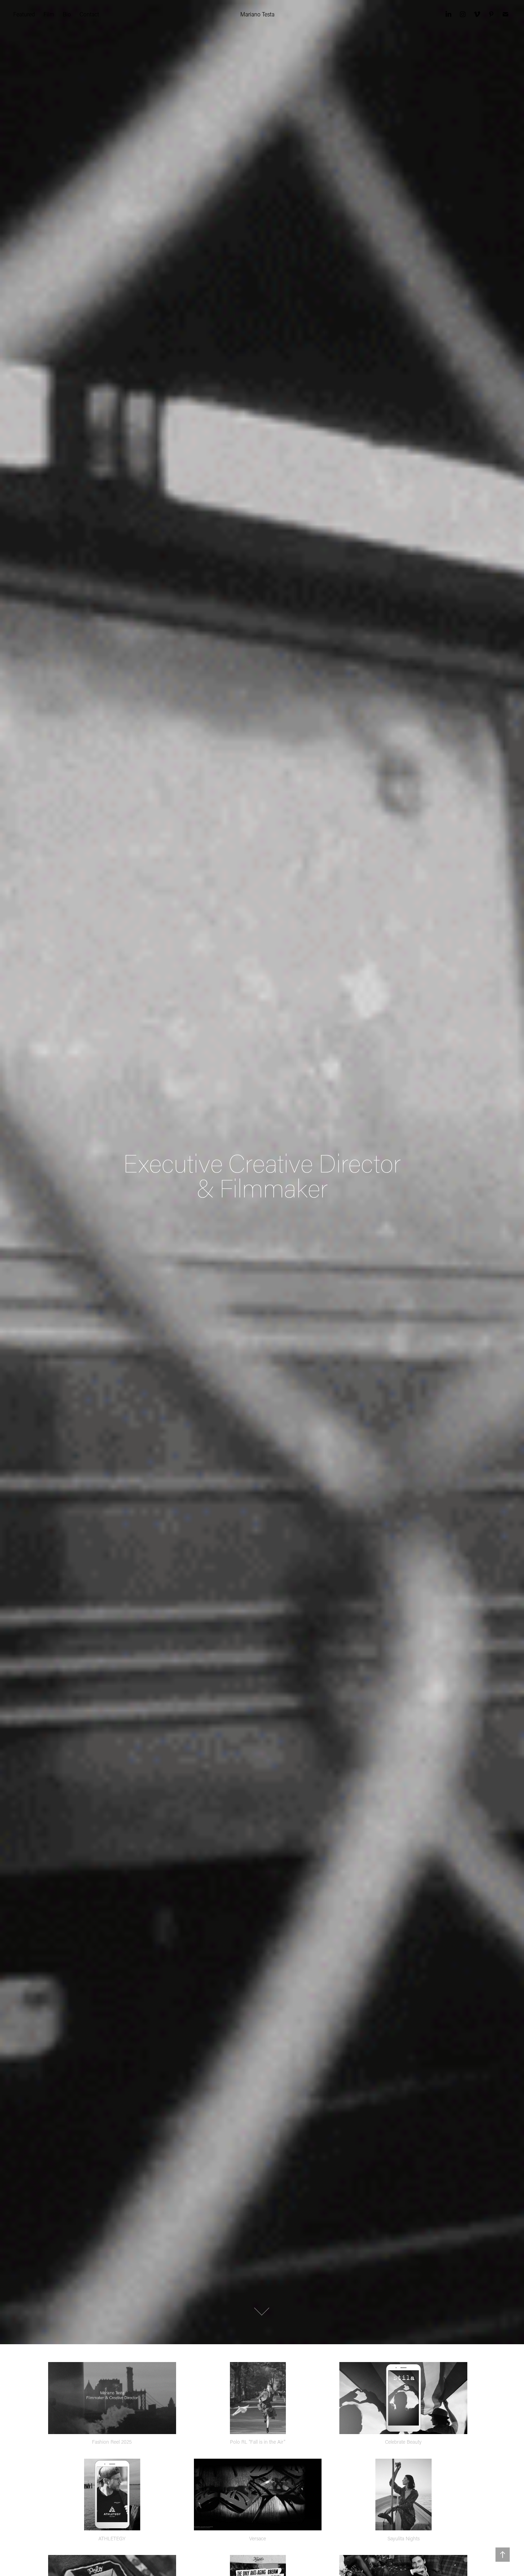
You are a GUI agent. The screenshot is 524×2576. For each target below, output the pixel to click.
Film (49, 14)
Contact (89, 14)
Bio (67, 14)
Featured (24, 14)
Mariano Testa (257, 14)
